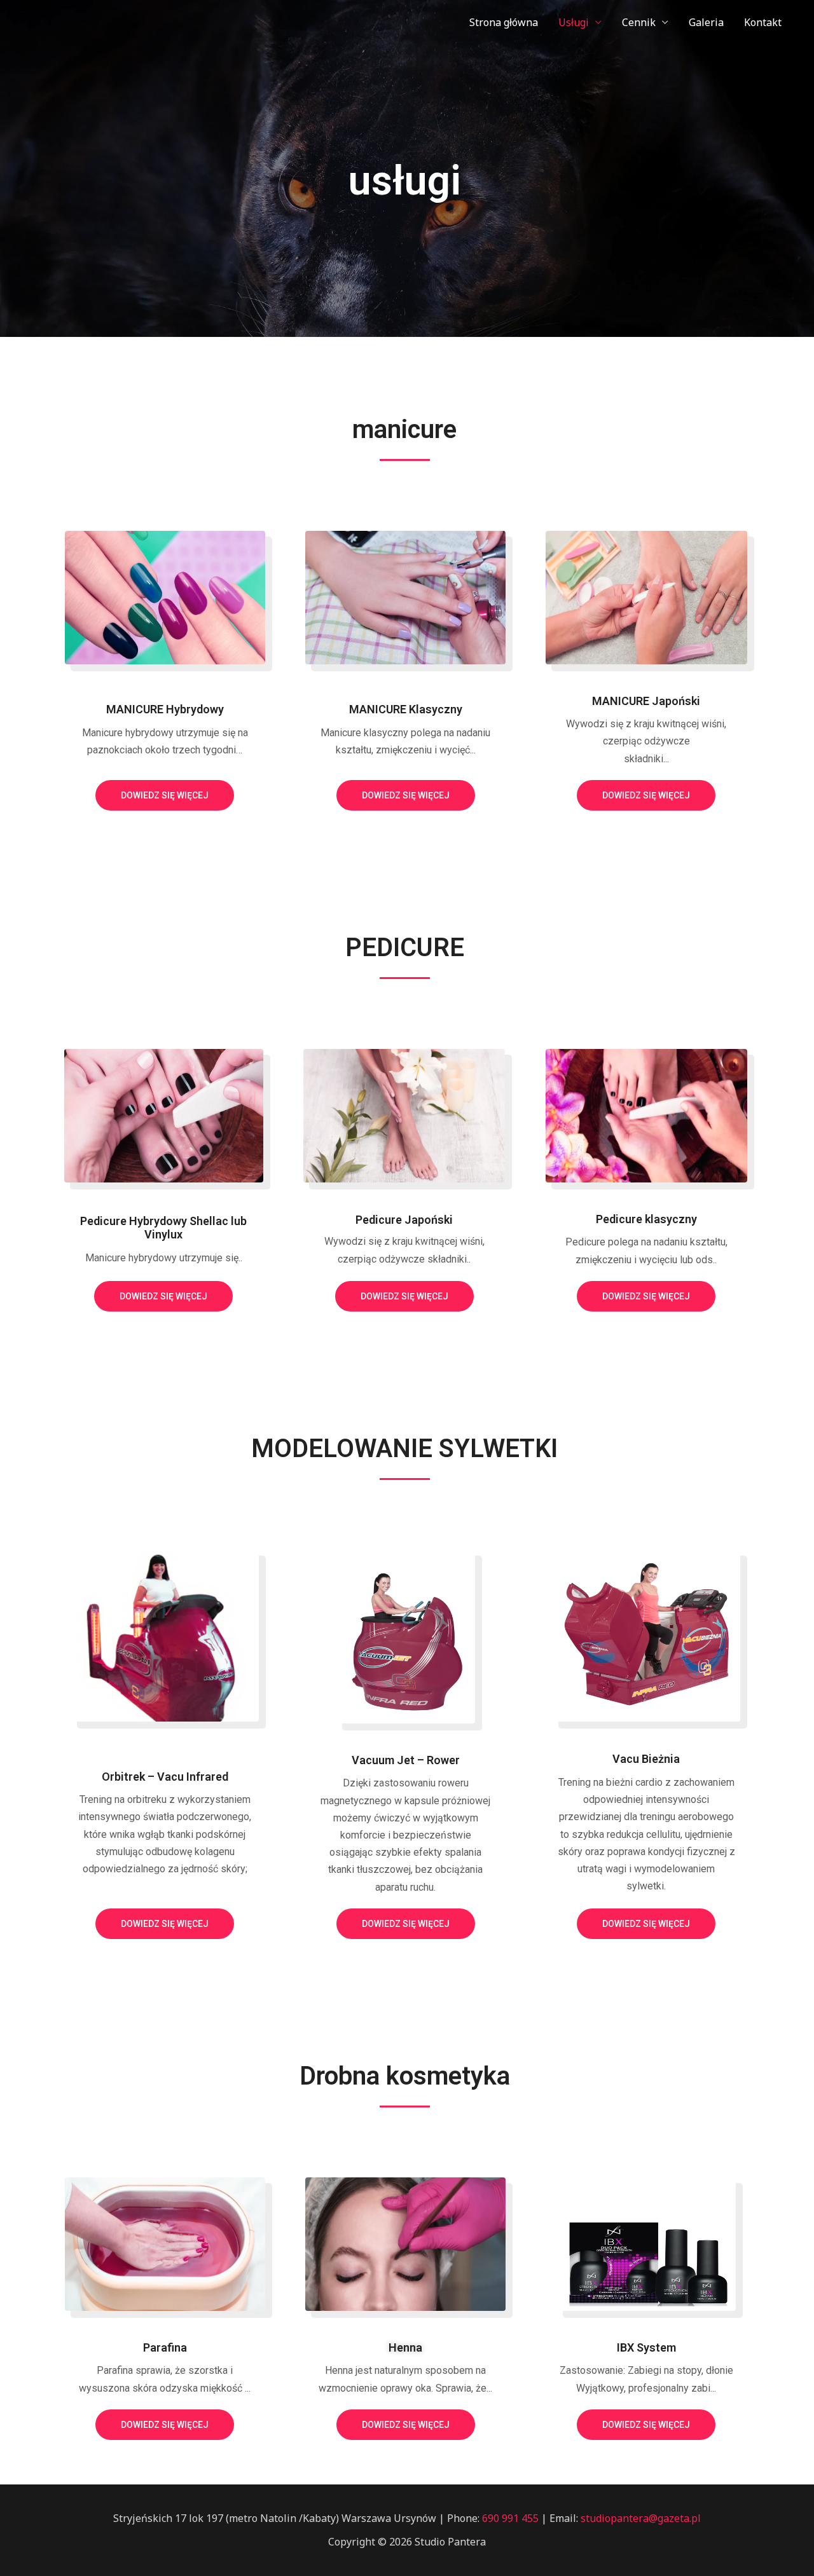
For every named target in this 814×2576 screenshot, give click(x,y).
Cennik (639, 22)
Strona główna (504, 22)
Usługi (574, 22)
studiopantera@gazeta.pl (641, 2518)
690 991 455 (509, 2518)
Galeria (706, 22)
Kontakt (763, 22)
